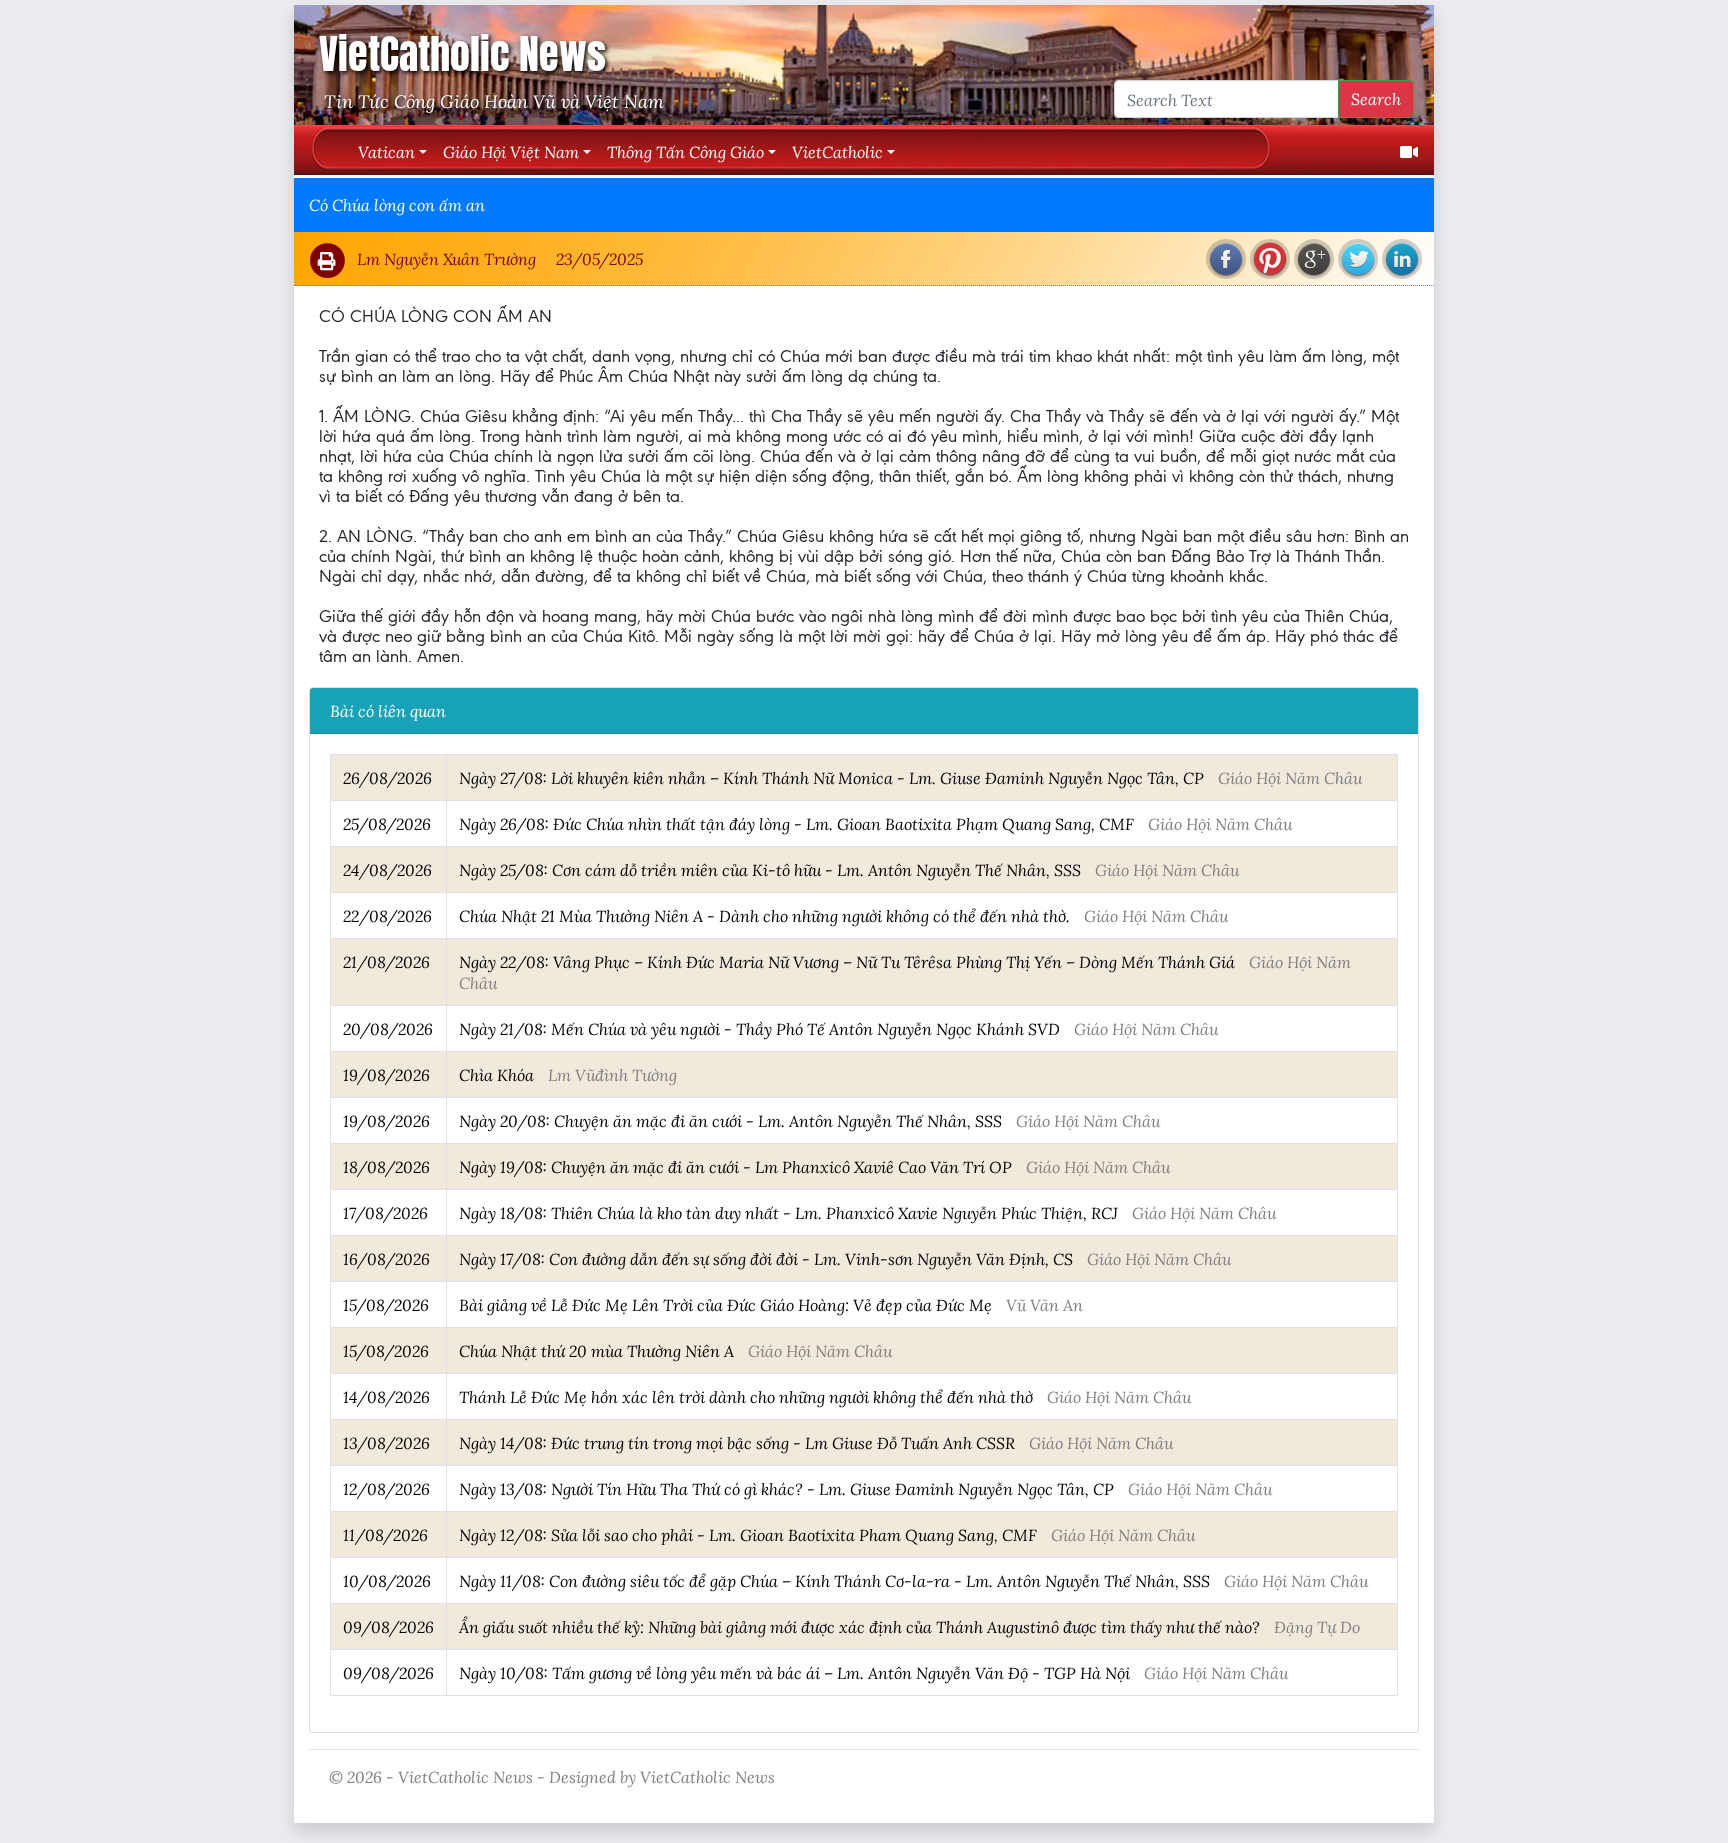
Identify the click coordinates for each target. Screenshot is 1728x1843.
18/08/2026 (386, 1166)
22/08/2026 (387, 915)
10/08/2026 (387, 1580)
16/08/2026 (386, 1258)
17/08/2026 (385, 1212)
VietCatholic (837, 151)
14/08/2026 (386, 1396)
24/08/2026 (387, 869)
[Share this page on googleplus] (1314, 259)
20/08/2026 (388, 1028)
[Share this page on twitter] (1358, 259)
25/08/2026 (387, 823)
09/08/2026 (388, 1626)
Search (1376, 98)
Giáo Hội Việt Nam (511, 151)
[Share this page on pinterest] (1270, 259)
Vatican (386, 151)
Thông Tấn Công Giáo (685, 151)
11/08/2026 (385, 1534)
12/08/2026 (386, 1488)
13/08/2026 (386, 1442)
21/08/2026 (386, 961)
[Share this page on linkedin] (1402, 259)
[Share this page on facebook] (1226, 259)
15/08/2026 (386, 1304)
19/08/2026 (386, 1074)
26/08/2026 (387, 777)
